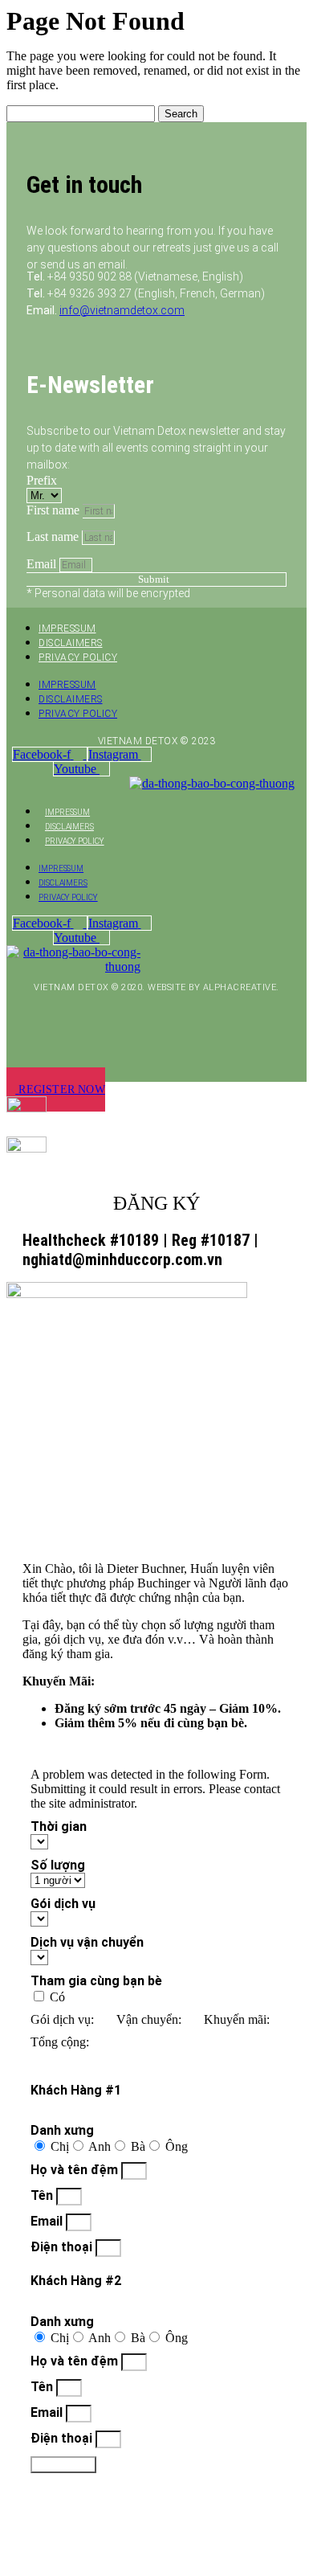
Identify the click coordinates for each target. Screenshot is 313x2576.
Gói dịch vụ (63, 1904)
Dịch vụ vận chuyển (87, 1942)
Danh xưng (62, 2130)
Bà (138, 2146)
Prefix (42, 480)
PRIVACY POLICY (78, 657)
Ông (177, 2146)
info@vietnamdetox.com (122, 310)
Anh (100, 2146)
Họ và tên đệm (76, 2170)
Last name (54, 536)
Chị (60, 2146)
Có (57, 1997)
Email (43, 564)
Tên (43, 2195)
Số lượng (58, 1865)
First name (55, 510)
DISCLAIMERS (71, 643)
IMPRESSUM (67, 629)
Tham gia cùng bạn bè (96, 1981)
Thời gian (59, 1827)
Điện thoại (63, 2247)
